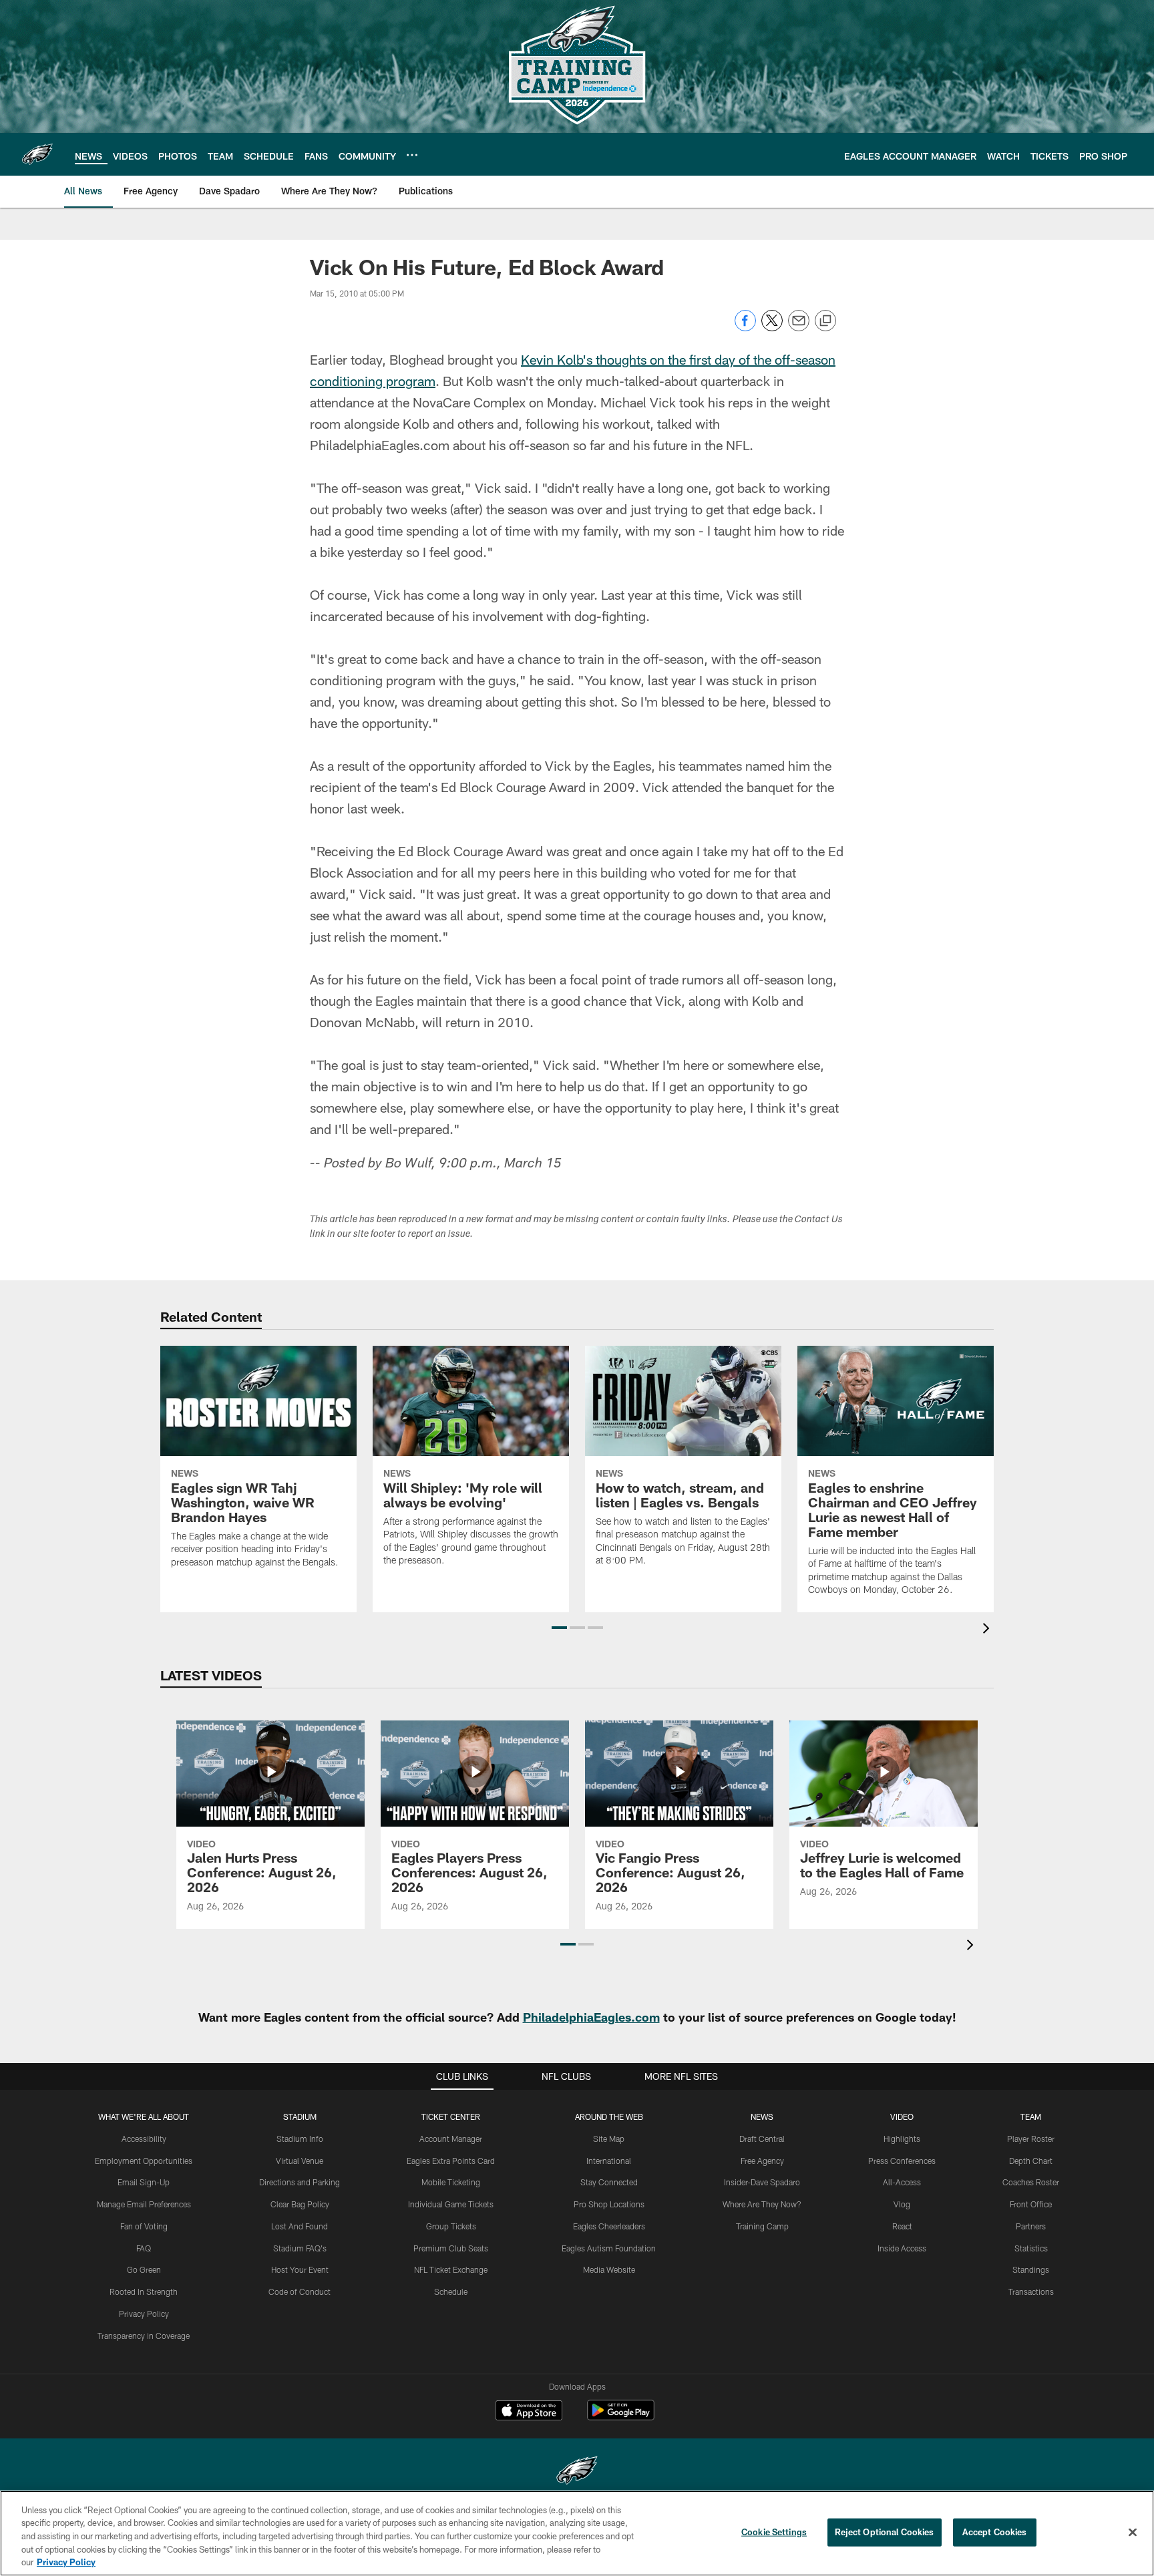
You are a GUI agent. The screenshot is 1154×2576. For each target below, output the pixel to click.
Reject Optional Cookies (885, 2532)
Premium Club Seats (451, 2248)
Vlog (902, 2204)
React (902, 2226)
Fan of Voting (144, 2226)
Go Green (144, 2269)
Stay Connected (609, 2182)
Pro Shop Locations (609, 2204)
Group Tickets (451, 2226)
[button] (559, 1628)
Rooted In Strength (144, 2291)
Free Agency (762, 2161)
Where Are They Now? (762, 2204)
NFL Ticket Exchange (451, 2269)
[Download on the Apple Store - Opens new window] (529, 2412)
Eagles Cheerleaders (609, 2226)
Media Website (609, 2269)
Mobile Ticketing (451, 2182)
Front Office (1031, 2204)
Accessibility (144, 2139)
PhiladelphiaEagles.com (591, 2017)
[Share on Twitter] (772, 328)
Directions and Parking (300, 2182)
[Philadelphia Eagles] (577, 2472)
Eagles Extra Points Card (451, 2161)
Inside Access (902, 2248)
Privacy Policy (144, 2314)
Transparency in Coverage (144, 2336)
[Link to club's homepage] (37, 154)
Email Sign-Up (144, 2182)
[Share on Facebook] (745, 328)
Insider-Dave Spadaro (762, 2182)
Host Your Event (300, 2269)
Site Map (609, 2139)
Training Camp (762, 2226)
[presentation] (988, 1630)
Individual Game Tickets (451, 2204)
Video (902, 2117)
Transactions (1031, 2291)
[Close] (1133, 2533)
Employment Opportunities (144, 2161)
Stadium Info (300, 2139)
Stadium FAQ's (300, 2248)
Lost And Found (300, 2226)
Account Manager (451, 2139)
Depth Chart (1031, 2161)
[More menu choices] (412, 155)
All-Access (902, 2182)
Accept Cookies (995, 2532)
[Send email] (799, 328)
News (762, 2117)
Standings (1031, 2269)
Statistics (1031, 2248)
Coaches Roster (1031, 2182)
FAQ (144, 2248)
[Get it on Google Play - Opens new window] (621, 2417)
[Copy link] (825, 321)
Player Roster (1031, 2139)
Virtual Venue (300, 2161)
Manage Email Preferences (144, 2204)
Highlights (902, 2139)
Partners (1031, 2226)
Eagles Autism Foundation (609, 2248)
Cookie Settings (774, 2532)
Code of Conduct (300, 2291)
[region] (577, 2533)
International (609, 2161)
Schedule (451, 2291)
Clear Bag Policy (300, 2204)
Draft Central (762, 2139)
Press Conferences (902, 2161)
